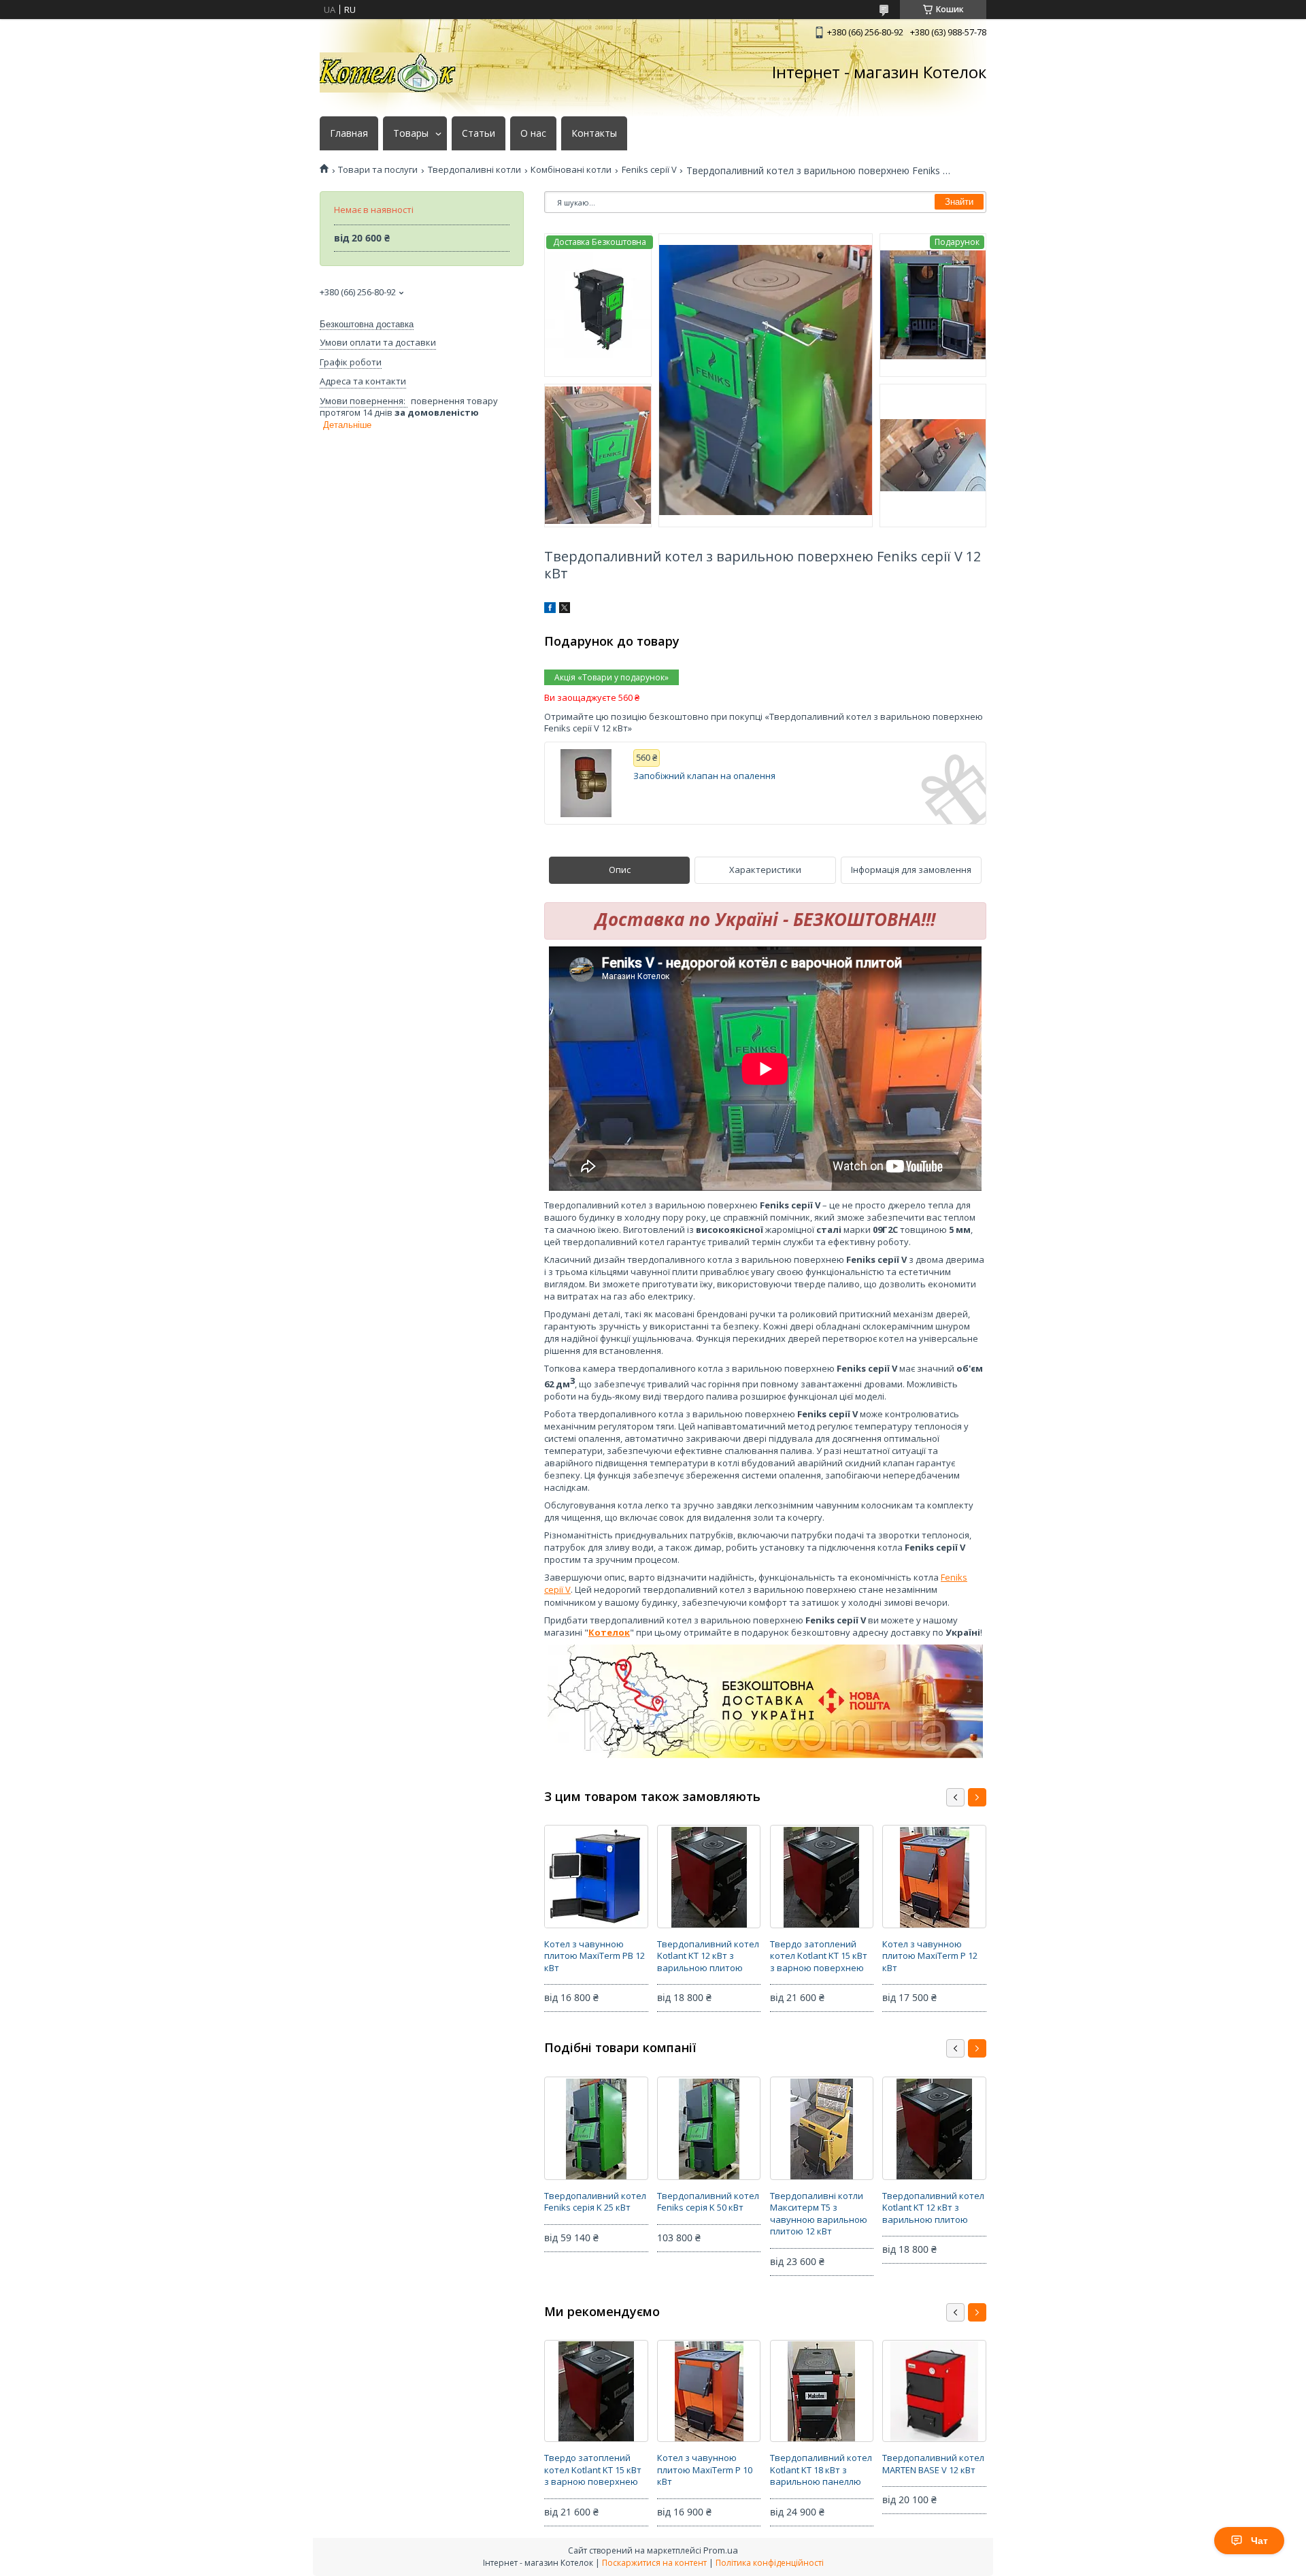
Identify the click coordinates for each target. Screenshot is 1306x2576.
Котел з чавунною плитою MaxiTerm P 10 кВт (705, 2470)
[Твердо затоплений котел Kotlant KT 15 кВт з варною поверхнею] (822, 1877)
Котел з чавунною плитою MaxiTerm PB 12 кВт (595, 1956)
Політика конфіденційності (770, 2563)
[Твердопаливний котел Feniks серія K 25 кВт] (596, 2128)
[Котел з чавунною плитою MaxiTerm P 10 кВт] (709, 2391)
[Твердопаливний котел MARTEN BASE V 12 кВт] (934, 2391)
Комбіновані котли (571, 170)
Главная (349, 133)
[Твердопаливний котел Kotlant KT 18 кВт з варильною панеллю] (822, 2391)
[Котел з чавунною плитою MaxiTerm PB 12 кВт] (596, 1877)
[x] (565, 610)
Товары (411, 133)
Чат (1259, 2541)
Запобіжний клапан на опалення (704, 776)
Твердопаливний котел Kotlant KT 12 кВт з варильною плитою (708, 1956)
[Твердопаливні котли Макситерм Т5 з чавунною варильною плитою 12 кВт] (822, 2128)
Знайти (959, 202)
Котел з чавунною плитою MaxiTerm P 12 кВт (930, 1956)
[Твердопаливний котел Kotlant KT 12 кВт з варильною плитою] (709, 1877)
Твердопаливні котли (474, 170)
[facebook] (550, 610)
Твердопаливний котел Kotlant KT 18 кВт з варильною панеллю (821, 2470)
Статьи (479, 133)
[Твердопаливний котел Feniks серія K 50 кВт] (709, 2128)
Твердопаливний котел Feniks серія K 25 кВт (595, 2202)
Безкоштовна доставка (367, 324)
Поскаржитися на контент (654, 2563)
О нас (533, 133)
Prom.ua (721, 2550)
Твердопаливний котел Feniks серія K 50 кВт (708, 2202)
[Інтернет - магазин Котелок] (388, 72)
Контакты (594, 133)
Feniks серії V (649, 170)
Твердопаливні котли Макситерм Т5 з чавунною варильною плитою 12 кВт (819, 2214)
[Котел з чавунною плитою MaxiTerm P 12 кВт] (934, 1877)
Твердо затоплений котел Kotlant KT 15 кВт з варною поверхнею (819, 1956)
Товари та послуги (378, 170)
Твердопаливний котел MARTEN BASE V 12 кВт (933, 2464)
